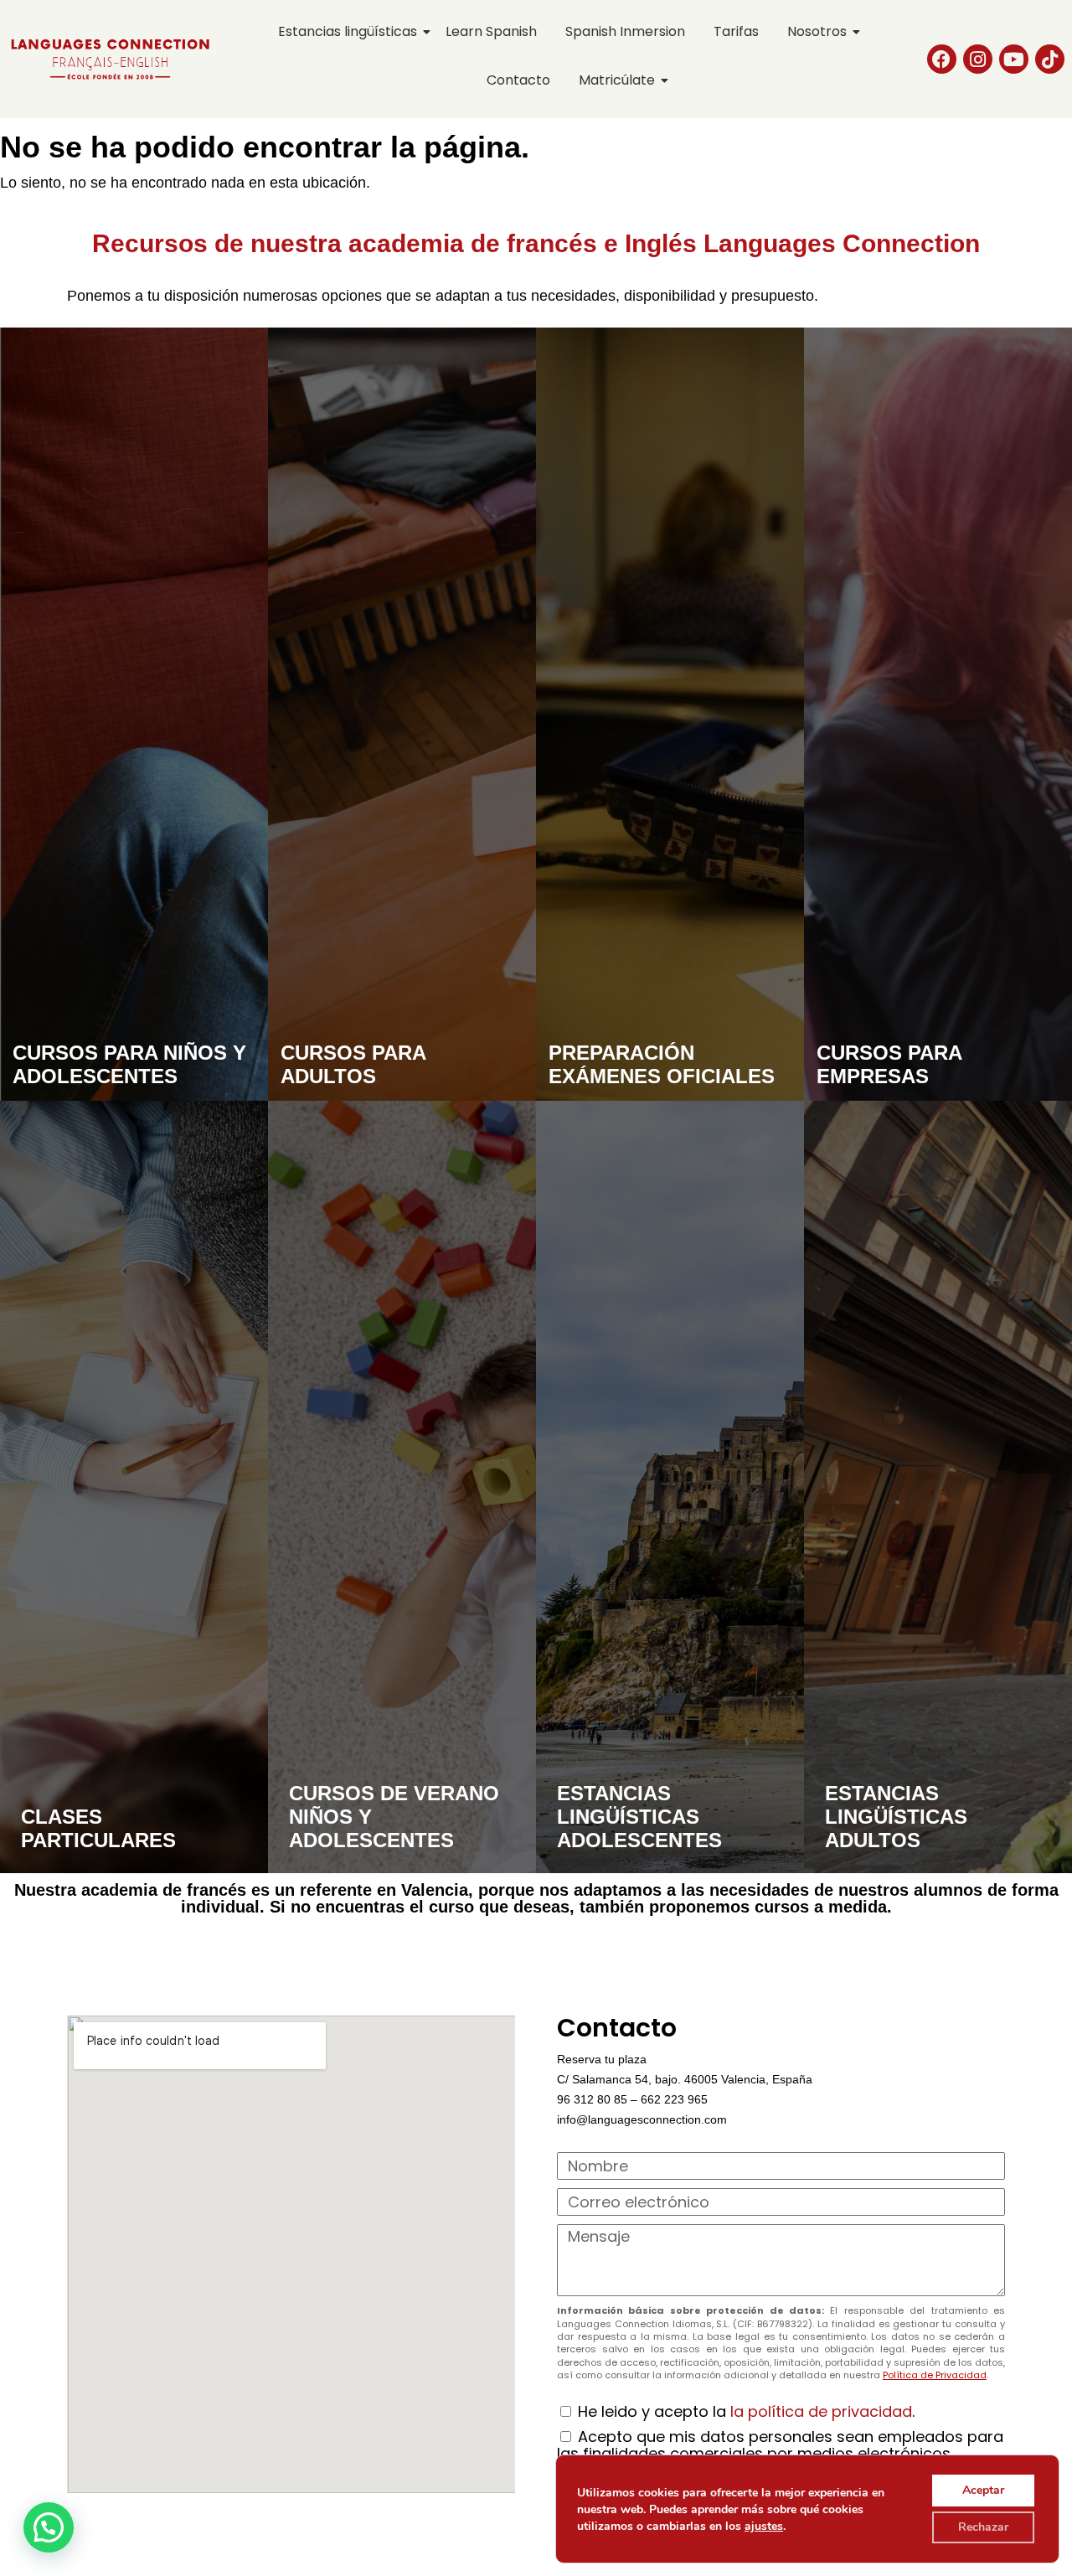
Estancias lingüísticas (348, 31)
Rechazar (983, 2527)
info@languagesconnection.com (642, 2119)
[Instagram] (978, 59)
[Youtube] (1014, 59)
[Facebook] (942, 59)
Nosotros (817, 31)
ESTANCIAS (896, 1817)
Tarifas (736, 31)
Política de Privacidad (935, 2375)
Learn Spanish (491, 31)
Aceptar (983, 2490)
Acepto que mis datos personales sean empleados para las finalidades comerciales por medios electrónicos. (780, 2445)
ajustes (764, 2527)
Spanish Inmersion (625, 31)
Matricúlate (617, 80)
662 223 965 (674, 2099)
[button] (49, 2527)
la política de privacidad (821, 2411)
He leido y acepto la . (746, 2411)
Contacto (518, 80)
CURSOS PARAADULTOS (353, 1064)
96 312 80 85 (592, 2099)
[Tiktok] (1050, 59)
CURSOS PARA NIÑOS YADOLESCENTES (129, 1064)
